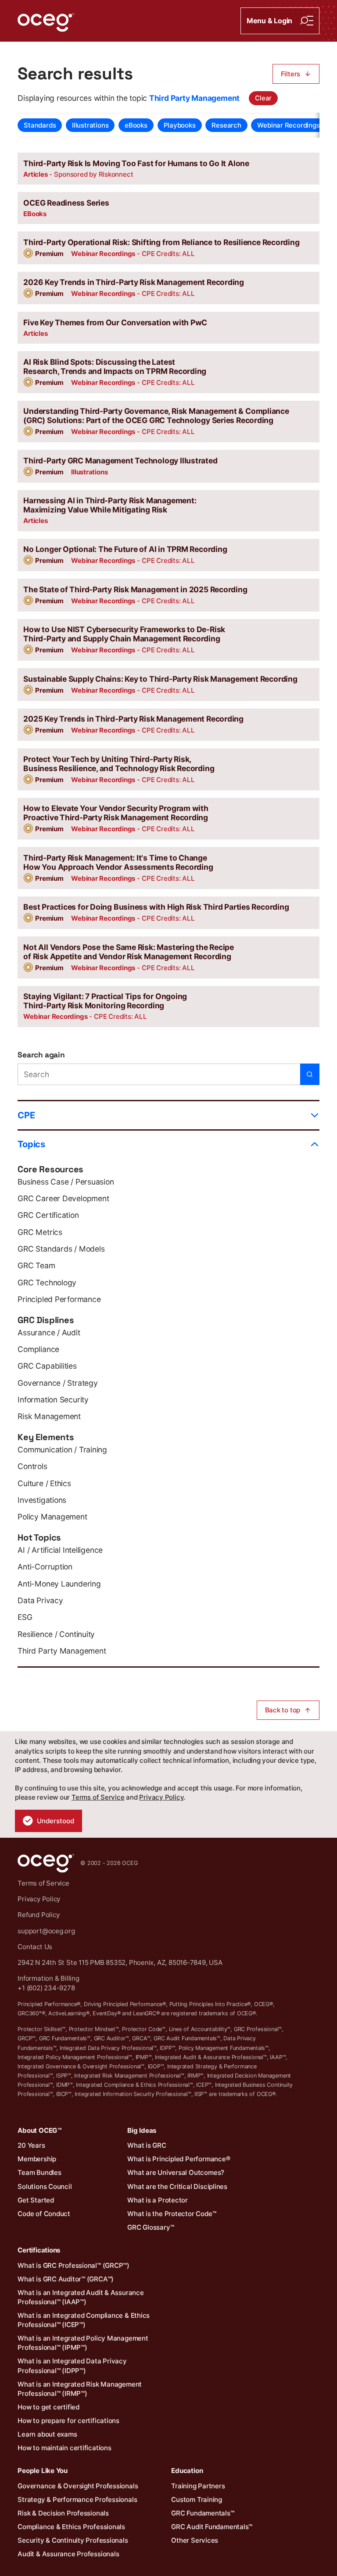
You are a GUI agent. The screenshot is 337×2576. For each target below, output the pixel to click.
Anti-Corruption (45, 1567)
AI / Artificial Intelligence (60, 1550)
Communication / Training (62, 1450)
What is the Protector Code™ (172, 2214)
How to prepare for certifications (68, 2421)
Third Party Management (62, 1651)
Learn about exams (47, 2434)
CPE (26, 1115)
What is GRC (147, 2145)
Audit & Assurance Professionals (68, 2554)
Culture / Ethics (44, 1483)
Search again (41, 1055)
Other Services (195, 2540)
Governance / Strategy (57, 1383)
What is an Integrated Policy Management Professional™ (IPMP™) (83, 2343)
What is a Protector (158, 2200)
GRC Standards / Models (61, 1249)
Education (187, 2471)
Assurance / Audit (49, 1332)
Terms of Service (98, 1797)
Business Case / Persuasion (66, 1182)
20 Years (31, 2145)
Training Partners (198, 2486)
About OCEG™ (40, 2130)
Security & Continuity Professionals (73, 2540)
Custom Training (197, 2500)
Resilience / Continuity (56, 1634)
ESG (25, 1617)
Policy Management (52, 1517)
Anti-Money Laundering (59, 1584)
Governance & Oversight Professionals (78, 2486)
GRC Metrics (40, 1232)
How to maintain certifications (64, 2448)
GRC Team (36, 1265)
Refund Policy (38, 1915)
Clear (263, 98)
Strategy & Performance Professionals (77, 2500)
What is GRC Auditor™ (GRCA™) (66, 2279)
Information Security (53, 1400)
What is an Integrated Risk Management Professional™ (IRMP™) (80, 2389)
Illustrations (90, 125)
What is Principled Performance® (179, 2159)
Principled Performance (59, 1299)
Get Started (36, 2200)
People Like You (43, 2471)
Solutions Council (45, 2186)
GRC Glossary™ (151, 2227)
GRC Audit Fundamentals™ (212, 2527)
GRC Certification (48, 1215)
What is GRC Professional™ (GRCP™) (73, 2265)
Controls (32, 1466)
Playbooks (180, 125)
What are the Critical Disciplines (177, 2186)
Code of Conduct (44, 2214)
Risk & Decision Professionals (63, 2513)
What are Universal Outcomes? (176, 2172)
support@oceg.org (46, 1931)
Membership (37, 2159)
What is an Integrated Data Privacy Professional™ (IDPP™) (72, 2366)
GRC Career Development (63, 1198)
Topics (31, 1144)
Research (226, 125)
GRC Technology (47, 1283)
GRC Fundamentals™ (203, 2513)
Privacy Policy (161, 1797)
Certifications (39, 2250)
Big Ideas (142, 2130)
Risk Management (49, 1416)
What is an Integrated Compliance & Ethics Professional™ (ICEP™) (84, 2320)
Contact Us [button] (35, 1947)
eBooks (136, 125)
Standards (40, 125)
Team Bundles (39, 2172)
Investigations (42, 1500)
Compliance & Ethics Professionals (71, 2527)
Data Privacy (40, 1600)
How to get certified (48, 2407)
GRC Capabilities (47, 1366)
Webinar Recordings (288, 125)
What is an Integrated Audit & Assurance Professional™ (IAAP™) (81, 2297)
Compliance (38, 1349)
